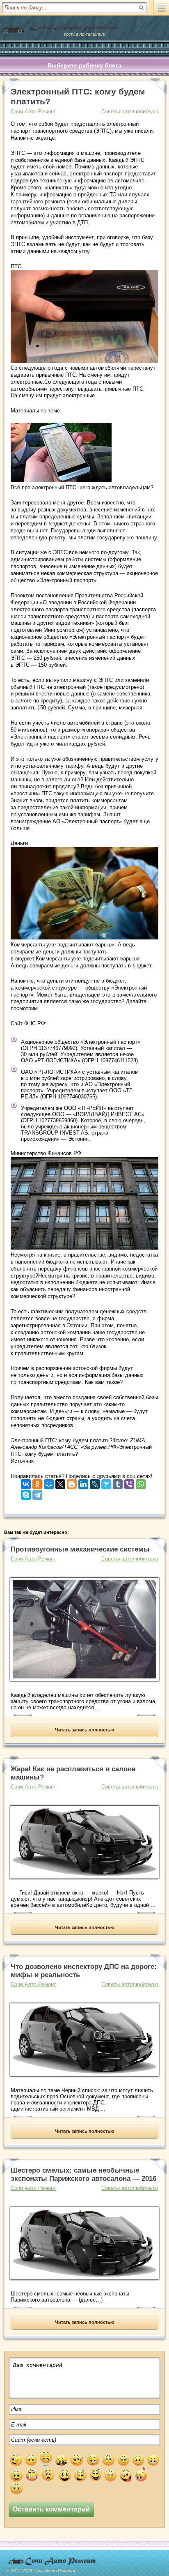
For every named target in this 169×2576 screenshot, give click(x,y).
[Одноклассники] (37, 1482)
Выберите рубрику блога (84, 65)
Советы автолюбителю (130, 112)
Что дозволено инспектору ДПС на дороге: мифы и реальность (84, 1971)
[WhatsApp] (141, 1482)
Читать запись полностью (84, 1730)
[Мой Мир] (49, 1482)
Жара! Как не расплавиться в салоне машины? (73, 1773)
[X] (60, 1482)
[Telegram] (37, 1493)
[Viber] (129, 1482)
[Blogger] (72, 1482)
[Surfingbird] (106, 1482)
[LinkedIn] (83, 1482)
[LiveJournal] (95, 1482)
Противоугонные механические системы (80, 1549)
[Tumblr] (118, 1482)
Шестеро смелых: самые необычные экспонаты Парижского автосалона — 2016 (83, 2174)
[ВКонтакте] (26, 1482)
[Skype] (26, 1493)
